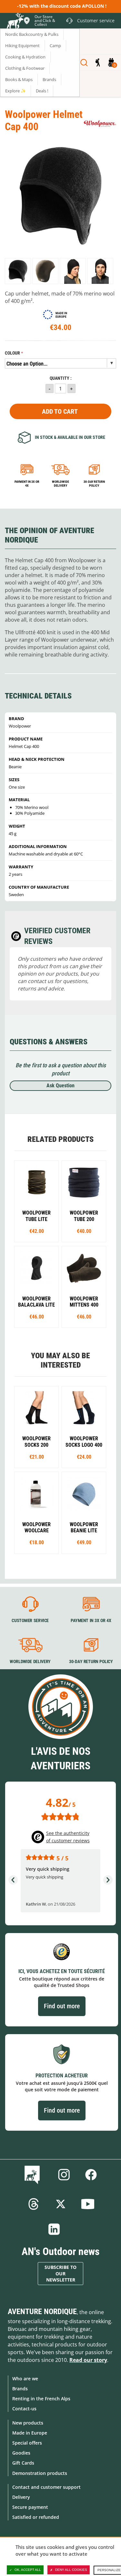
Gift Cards (23, 2463)
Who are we (25, 2379)
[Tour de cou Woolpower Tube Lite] (36, 1201)
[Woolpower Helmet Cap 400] (18, 271)
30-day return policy (94, 484)
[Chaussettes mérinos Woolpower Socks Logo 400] (84, 1427)
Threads (34, 2204)
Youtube (88, 2204)
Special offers (27, 2443)
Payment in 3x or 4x (27, 484)
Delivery (21, 2497)
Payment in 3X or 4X (91, 1620)
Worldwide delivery (60, 484)
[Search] (84, 63)
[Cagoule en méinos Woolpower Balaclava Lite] (36, 1287)
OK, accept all (28, 2570)
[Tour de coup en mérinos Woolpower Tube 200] (84, 1201)
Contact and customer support (46, 2487)
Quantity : (61, 378)
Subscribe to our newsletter (60, 2274)
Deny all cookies (71, 2570)
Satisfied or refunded (36, 2517)
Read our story (88, 2360)
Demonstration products (40, 2473)
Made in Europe (30, 2433)
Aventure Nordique (42, 2312)
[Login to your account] (98, 63)
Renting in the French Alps (41, 2399)
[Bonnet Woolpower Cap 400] (84, 1513)
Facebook (91, 2175)
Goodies (21, 2453)
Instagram (64, 2175)
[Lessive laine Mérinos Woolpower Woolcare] (36, 1513)
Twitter (61, 2204)
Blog (33, 2175)
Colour (12, 353)
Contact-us (24, 2409)
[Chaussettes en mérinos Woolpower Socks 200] (36, 1427)
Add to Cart (60, 411)
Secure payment (30, 2507)
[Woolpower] (100, 124)
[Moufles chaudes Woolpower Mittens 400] (84, 1287)
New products (28, 2423)
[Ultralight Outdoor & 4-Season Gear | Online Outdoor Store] (15, 22)
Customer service (30, 1620)
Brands (20, 2389)
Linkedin (54, 2229)
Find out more (62, 2006)
